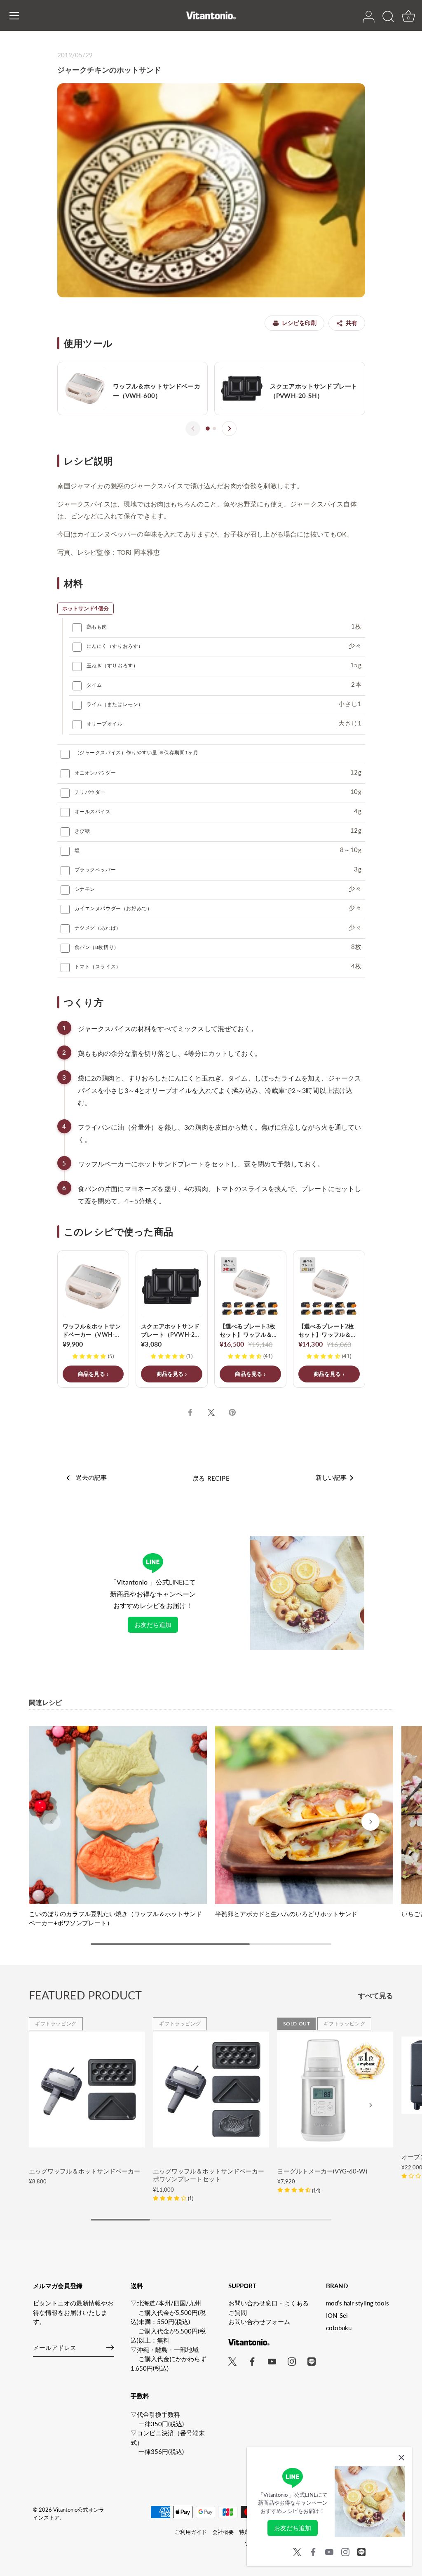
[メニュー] (14, 16)
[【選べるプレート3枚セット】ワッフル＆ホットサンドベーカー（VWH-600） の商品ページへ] (250, 1319)
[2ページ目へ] (214, 429)
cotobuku (339, 2328)
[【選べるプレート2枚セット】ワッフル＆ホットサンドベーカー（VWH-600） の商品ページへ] (329, 1319)
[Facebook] (313, 2551)
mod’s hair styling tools (358, 2303)
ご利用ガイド (191, 2532)
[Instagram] (345, 2551)
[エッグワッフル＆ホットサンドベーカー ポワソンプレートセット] (211, 2090)
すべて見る (376, 1996)
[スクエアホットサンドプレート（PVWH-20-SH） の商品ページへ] (290, 389)
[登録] (110, 2348)
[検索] (388, 17)
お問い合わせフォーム (259, 2322)
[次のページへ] (229, 429)
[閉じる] (401, 2458)
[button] (52, 1822)
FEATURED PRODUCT (85, 1995)
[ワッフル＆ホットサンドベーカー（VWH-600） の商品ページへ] (133, 389)
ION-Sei (337, 2315)
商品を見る (91, 1374)
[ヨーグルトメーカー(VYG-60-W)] (335, 2090)
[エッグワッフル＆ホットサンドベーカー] (87, 2090)
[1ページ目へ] (208, 429)
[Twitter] (297, 2551)
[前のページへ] (193, 429)
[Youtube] (329, 2551)
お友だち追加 (153, 1625)
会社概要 (223, 2532)
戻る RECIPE (211, 1478)
